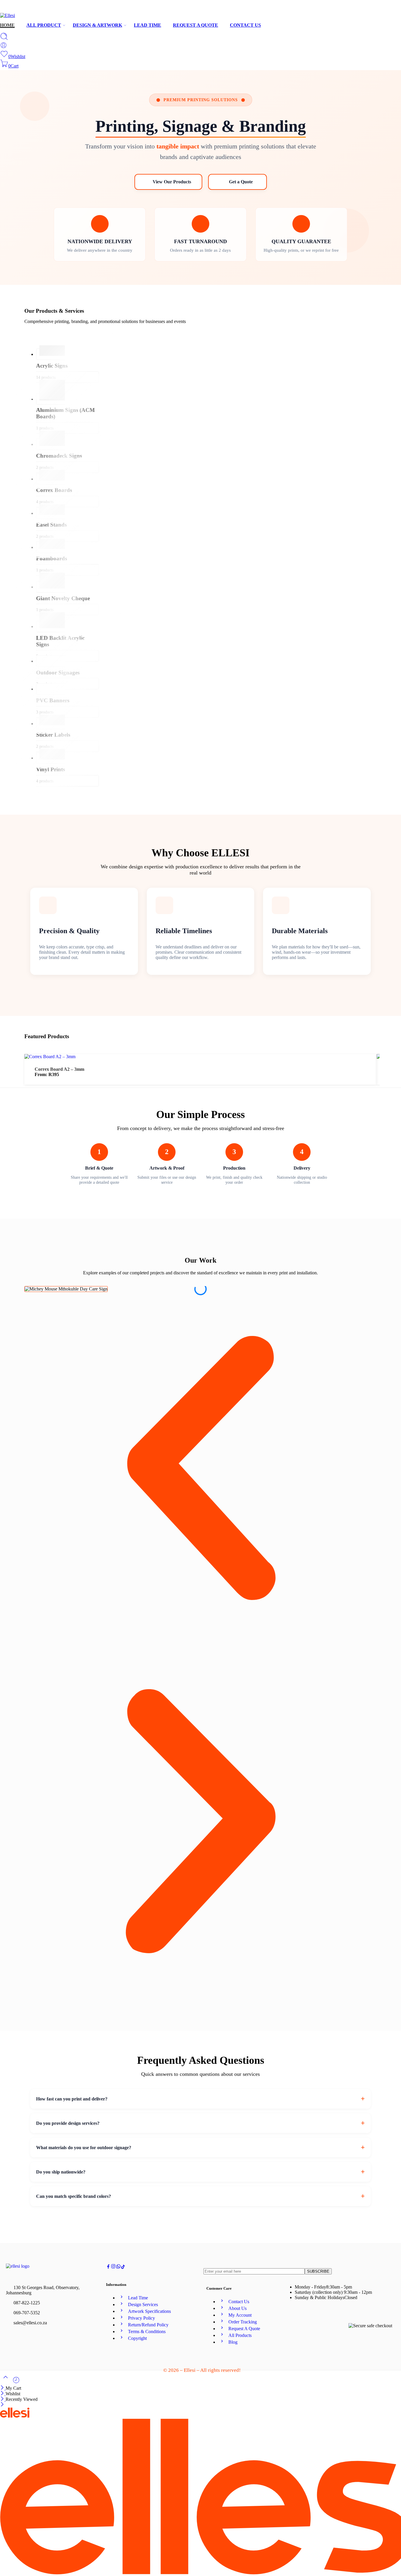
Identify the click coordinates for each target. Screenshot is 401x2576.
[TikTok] (389, 8)
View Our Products (172, 182)
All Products (240, 2335)
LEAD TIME (148, 25)
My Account (240, 2315)
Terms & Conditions (147, 2331)
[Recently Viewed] (16, 2382)
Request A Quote (244, 2329)
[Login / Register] (4, 47)
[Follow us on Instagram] (113, 2267)
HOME (7, 25)
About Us (237, 2308)
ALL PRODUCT (44, 25)
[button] (201, 1469)
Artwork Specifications (149, 2311)
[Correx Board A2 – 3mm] (50, 1057)
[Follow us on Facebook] (108, 2267)
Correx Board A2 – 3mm (59, 1069)
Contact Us (239, 2302)
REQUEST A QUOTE (196, 25)
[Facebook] (380, 8)
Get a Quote (241, 182)
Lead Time (138, 2298)
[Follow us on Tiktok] (123, 2267)
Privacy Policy (141, 2318)
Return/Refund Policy (148, 2325)
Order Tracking (243, 2322)
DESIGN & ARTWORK (97, 25)
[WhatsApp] (398, 8)
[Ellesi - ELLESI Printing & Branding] (7, 15)
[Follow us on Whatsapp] (118, 2267)
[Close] (3, 2388)
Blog (233, 2342)
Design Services (143, 2304)
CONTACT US (245, 25)
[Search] (4, 39)
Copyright (137, 2338)
